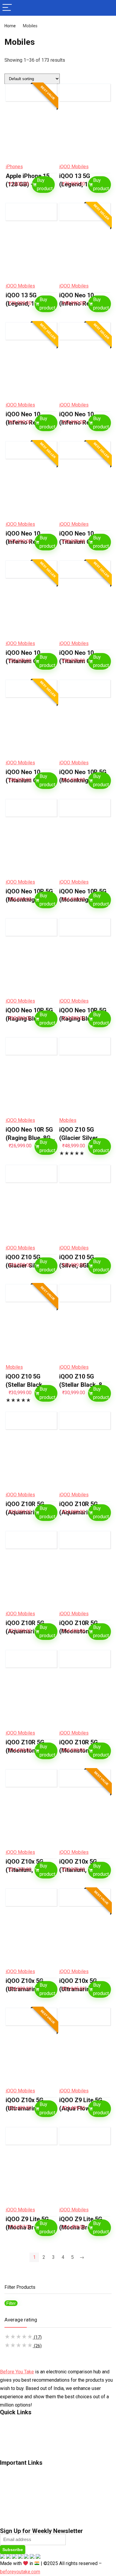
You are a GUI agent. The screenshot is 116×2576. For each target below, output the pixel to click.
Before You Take (17, 2372)
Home (10, 26)
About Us (9, 2429)
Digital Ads (10, 2523)
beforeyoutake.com (20, 2572)
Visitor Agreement (18, 2455)
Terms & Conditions (19, 2437)
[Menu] (7, 8)
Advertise (9, 2470)
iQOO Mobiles (74, 167)
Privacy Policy (13, 2446)
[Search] (107, 8)
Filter (11, 2303)
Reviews (8, 2506)
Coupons (9, 2515)
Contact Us (11, 2420)
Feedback (9, 2497)
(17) (23, 2337)
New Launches (14, 2488)
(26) (23, 2346)
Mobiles (68, 1120)
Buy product (45, 184)
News (6, 2479)
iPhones (14, 167)
